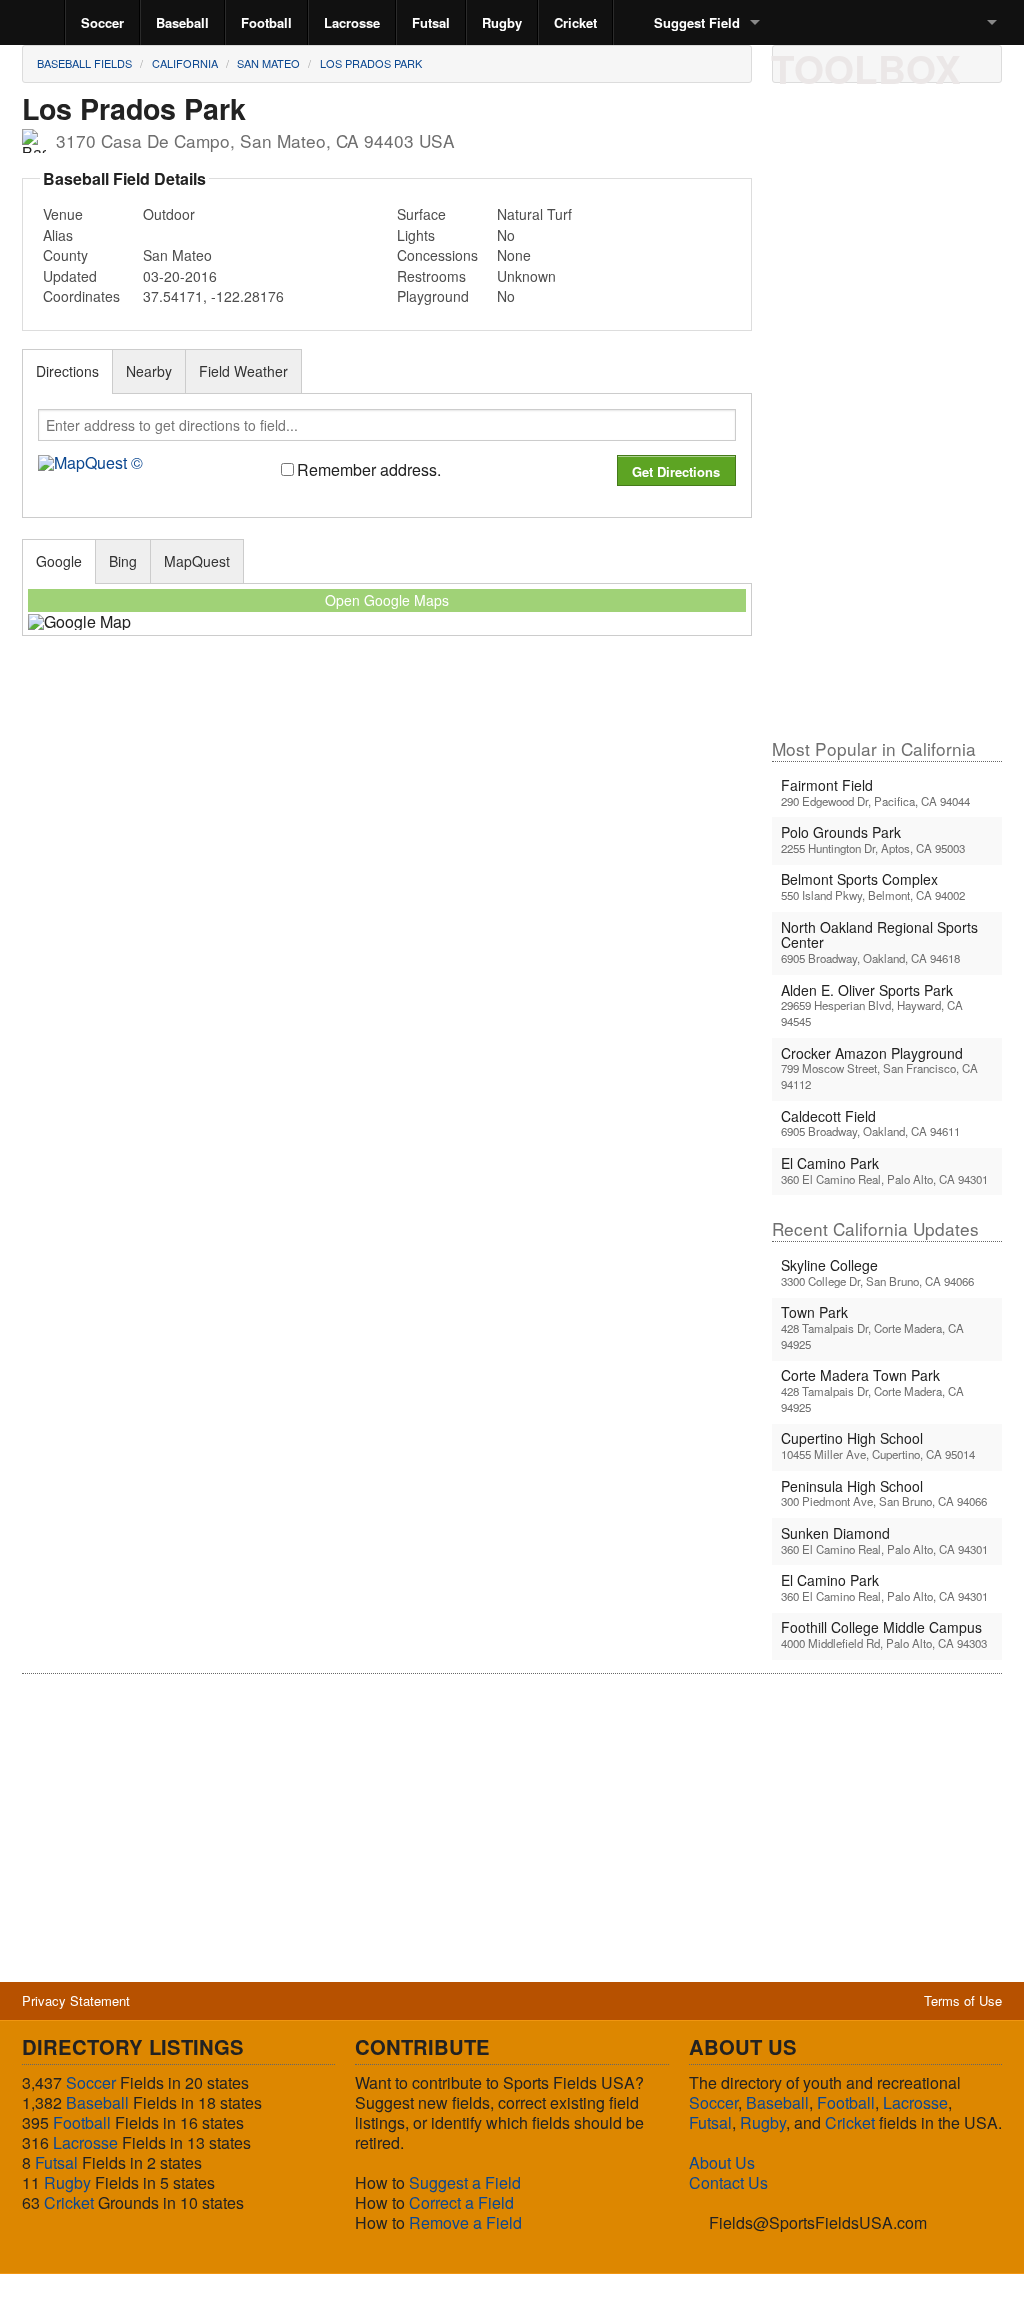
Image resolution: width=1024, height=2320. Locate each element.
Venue (63, 214)
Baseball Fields (84, 63)
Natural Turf (534, 214)
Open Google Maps (387, 600)
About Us (722, 2162)
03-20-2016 (180, 276)
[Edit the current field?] (863, 63)
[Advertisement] (887, 419)
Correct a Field (461, 2202)
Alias (58, 235)
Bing (123, 561)
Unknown (526, 276)
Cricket (575, 22)
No (506, 235)
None (514, 255)
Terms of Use (963, 2000)
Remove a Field (465, 2222)
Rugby (502, 22)
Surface (421, 214)
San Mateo (268, 63)
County (65, 255)
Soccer (102, 22)
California (185, 63)
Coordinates (81, 296)
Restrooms (431, 276)
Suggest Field (697, 22)
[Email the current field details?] (829, 63)
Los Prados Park (371, 63)
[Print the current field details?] (795, 63)
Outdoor (169, 214)
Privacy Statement (76, 2000)
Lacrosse (352, 22)
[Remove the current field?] (931, 63)
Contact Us (728, 2182)
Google (59, 561)
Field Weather (243, 371)
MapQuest (197, 561)
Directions (67, 371)
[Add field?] (897, 63)
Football (266, 22)
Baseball (182, 22)
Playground (433, 296)
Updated (70, 276)
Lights (416, 235)
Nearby (149, 371)
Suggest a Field (465, 2182)
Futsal (431, 22)
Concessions (437, 255)
